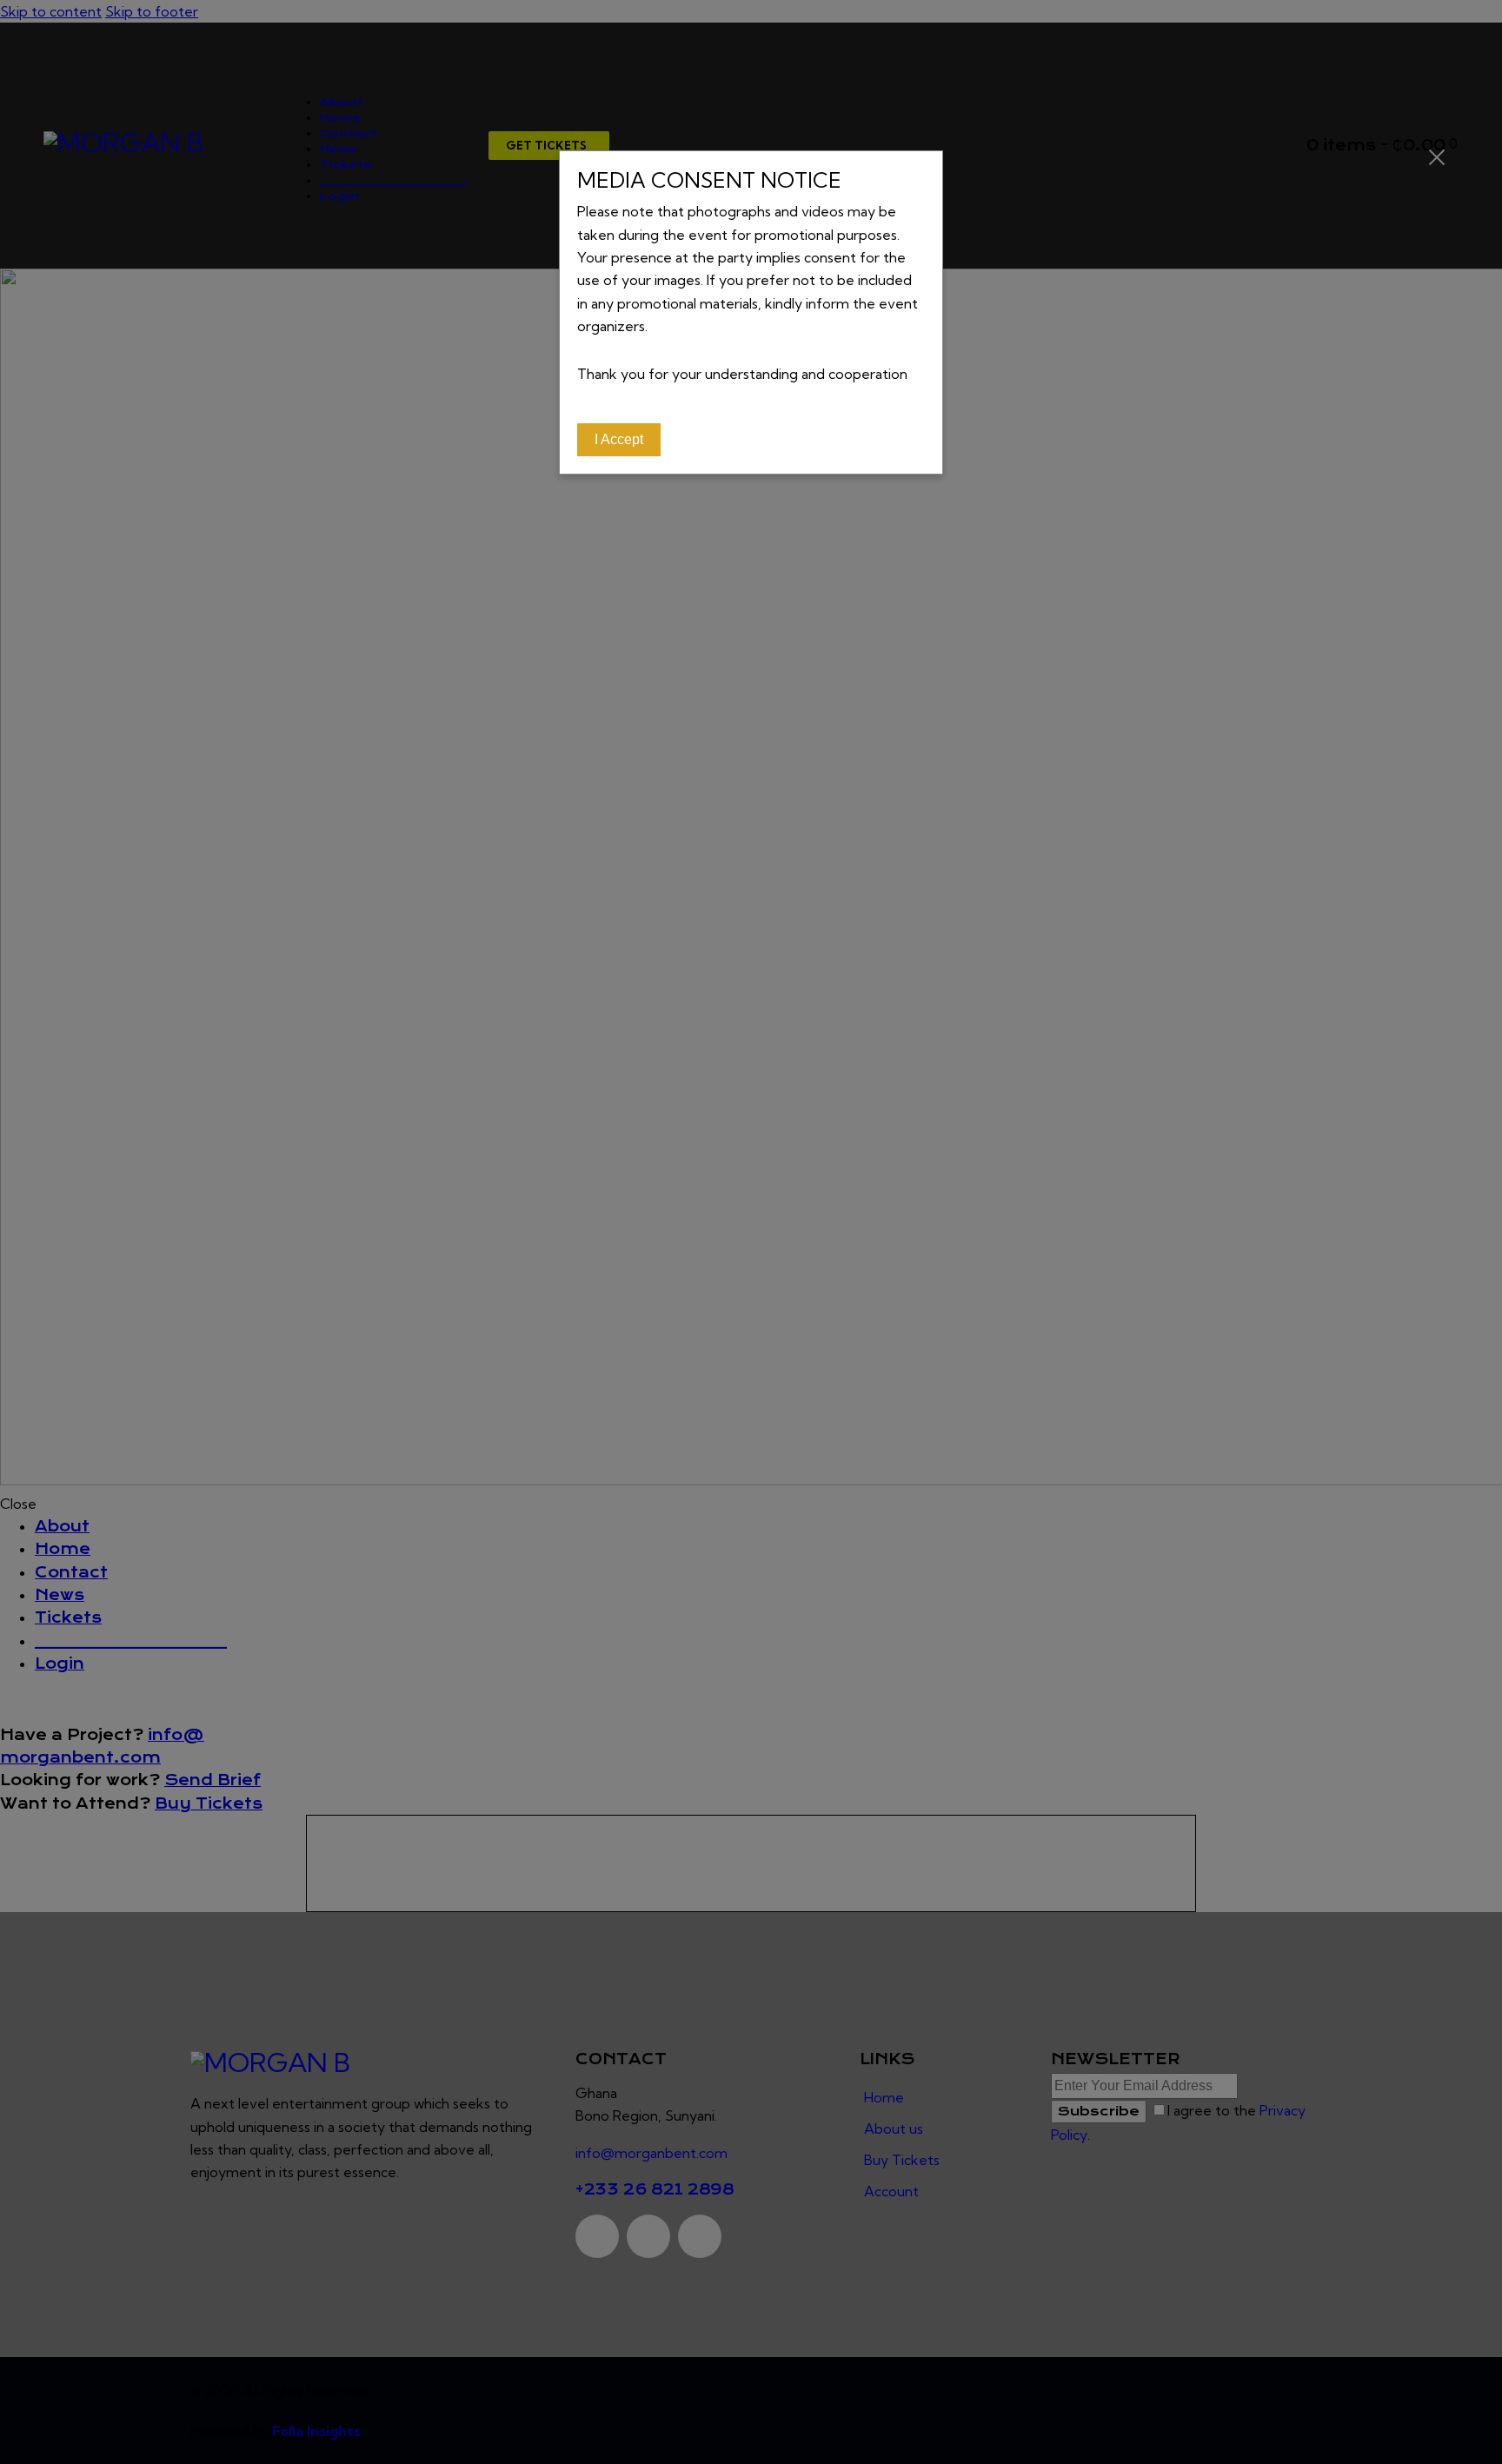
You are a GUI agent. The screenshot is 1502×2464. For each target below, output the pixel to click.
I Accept (619, 439)
